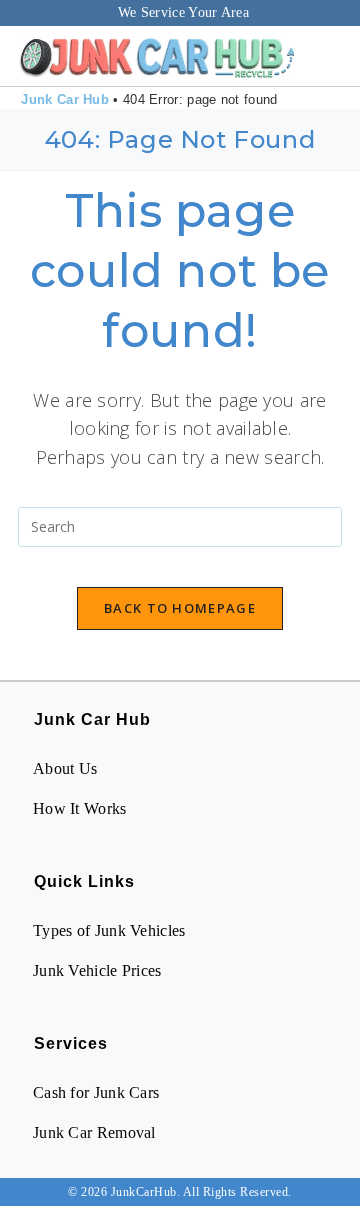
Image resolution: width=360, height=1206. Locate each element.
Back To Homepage (180, 608)
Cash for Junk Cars (96, 1092)
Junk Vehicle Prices (97, 970)
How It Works (80, 808)
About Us (65, 768)
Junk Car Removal (94, 1132)
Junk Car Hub (65, 99)
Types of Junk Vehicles (109, 930)
